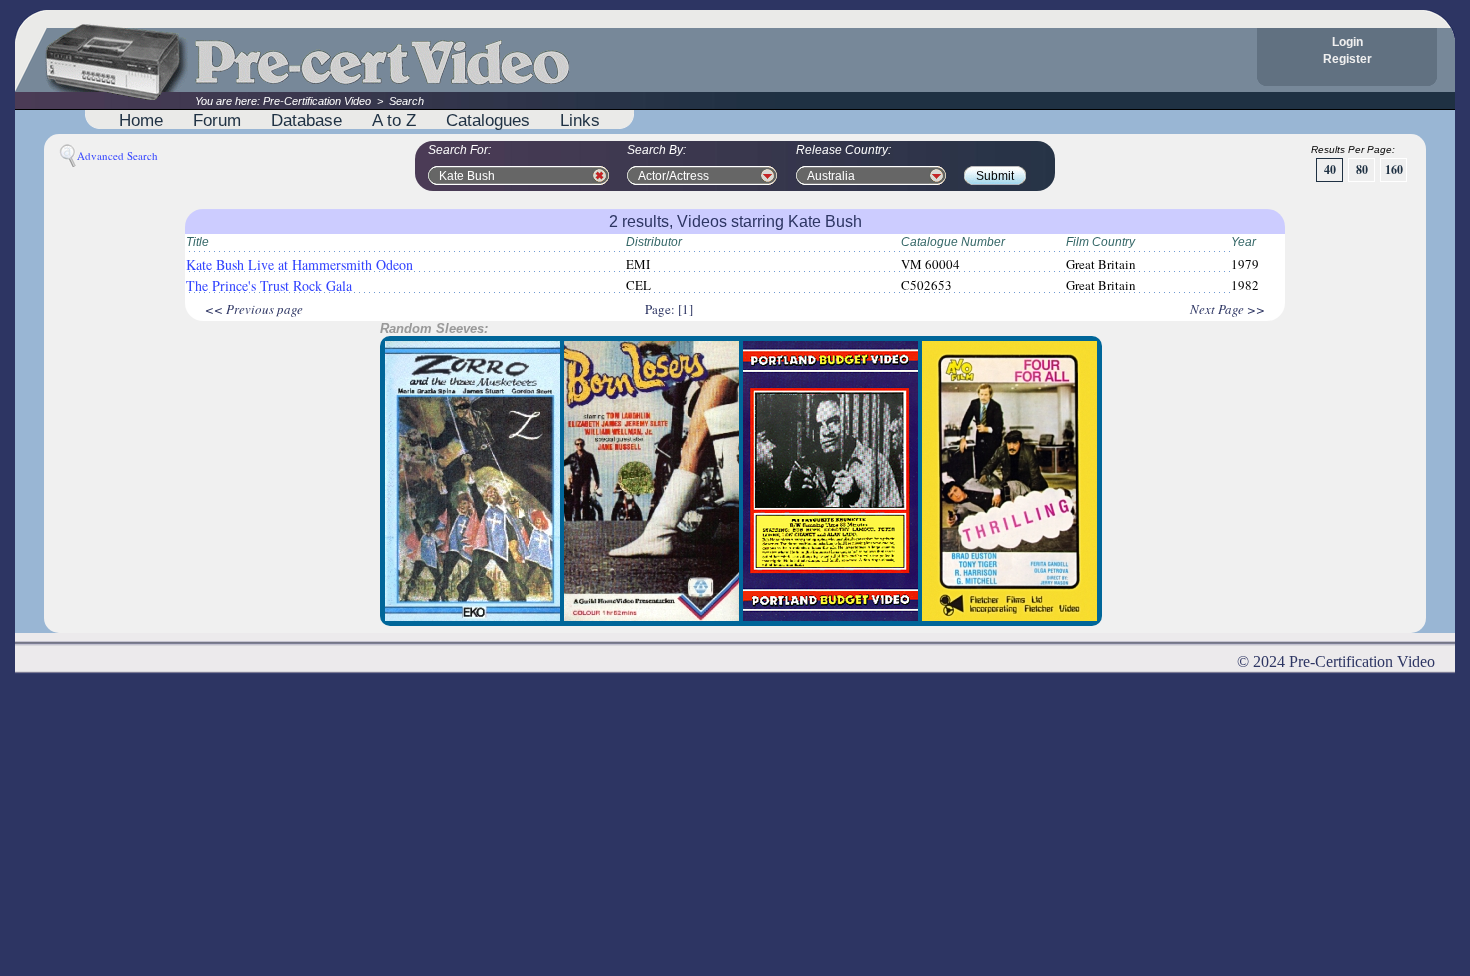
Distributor (654, 242)
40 (1330, 169)
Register (1347, 59)
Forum (217, 120)
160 (1394, 169)
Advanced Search (117, 155)
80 (1362, 169)
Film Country (1100, 242)
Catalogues (488, 120)
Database (306, 120)
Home (141, 120)
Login (1347, 42)
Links (580, 120)
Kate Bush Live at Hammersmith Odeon (299, 264)
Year (1243, 242)
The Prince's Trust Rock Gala (269, 285)
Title (197, 242)
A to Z (394, 120)
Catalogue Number (953, 242)
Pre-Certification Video (317, 101)
